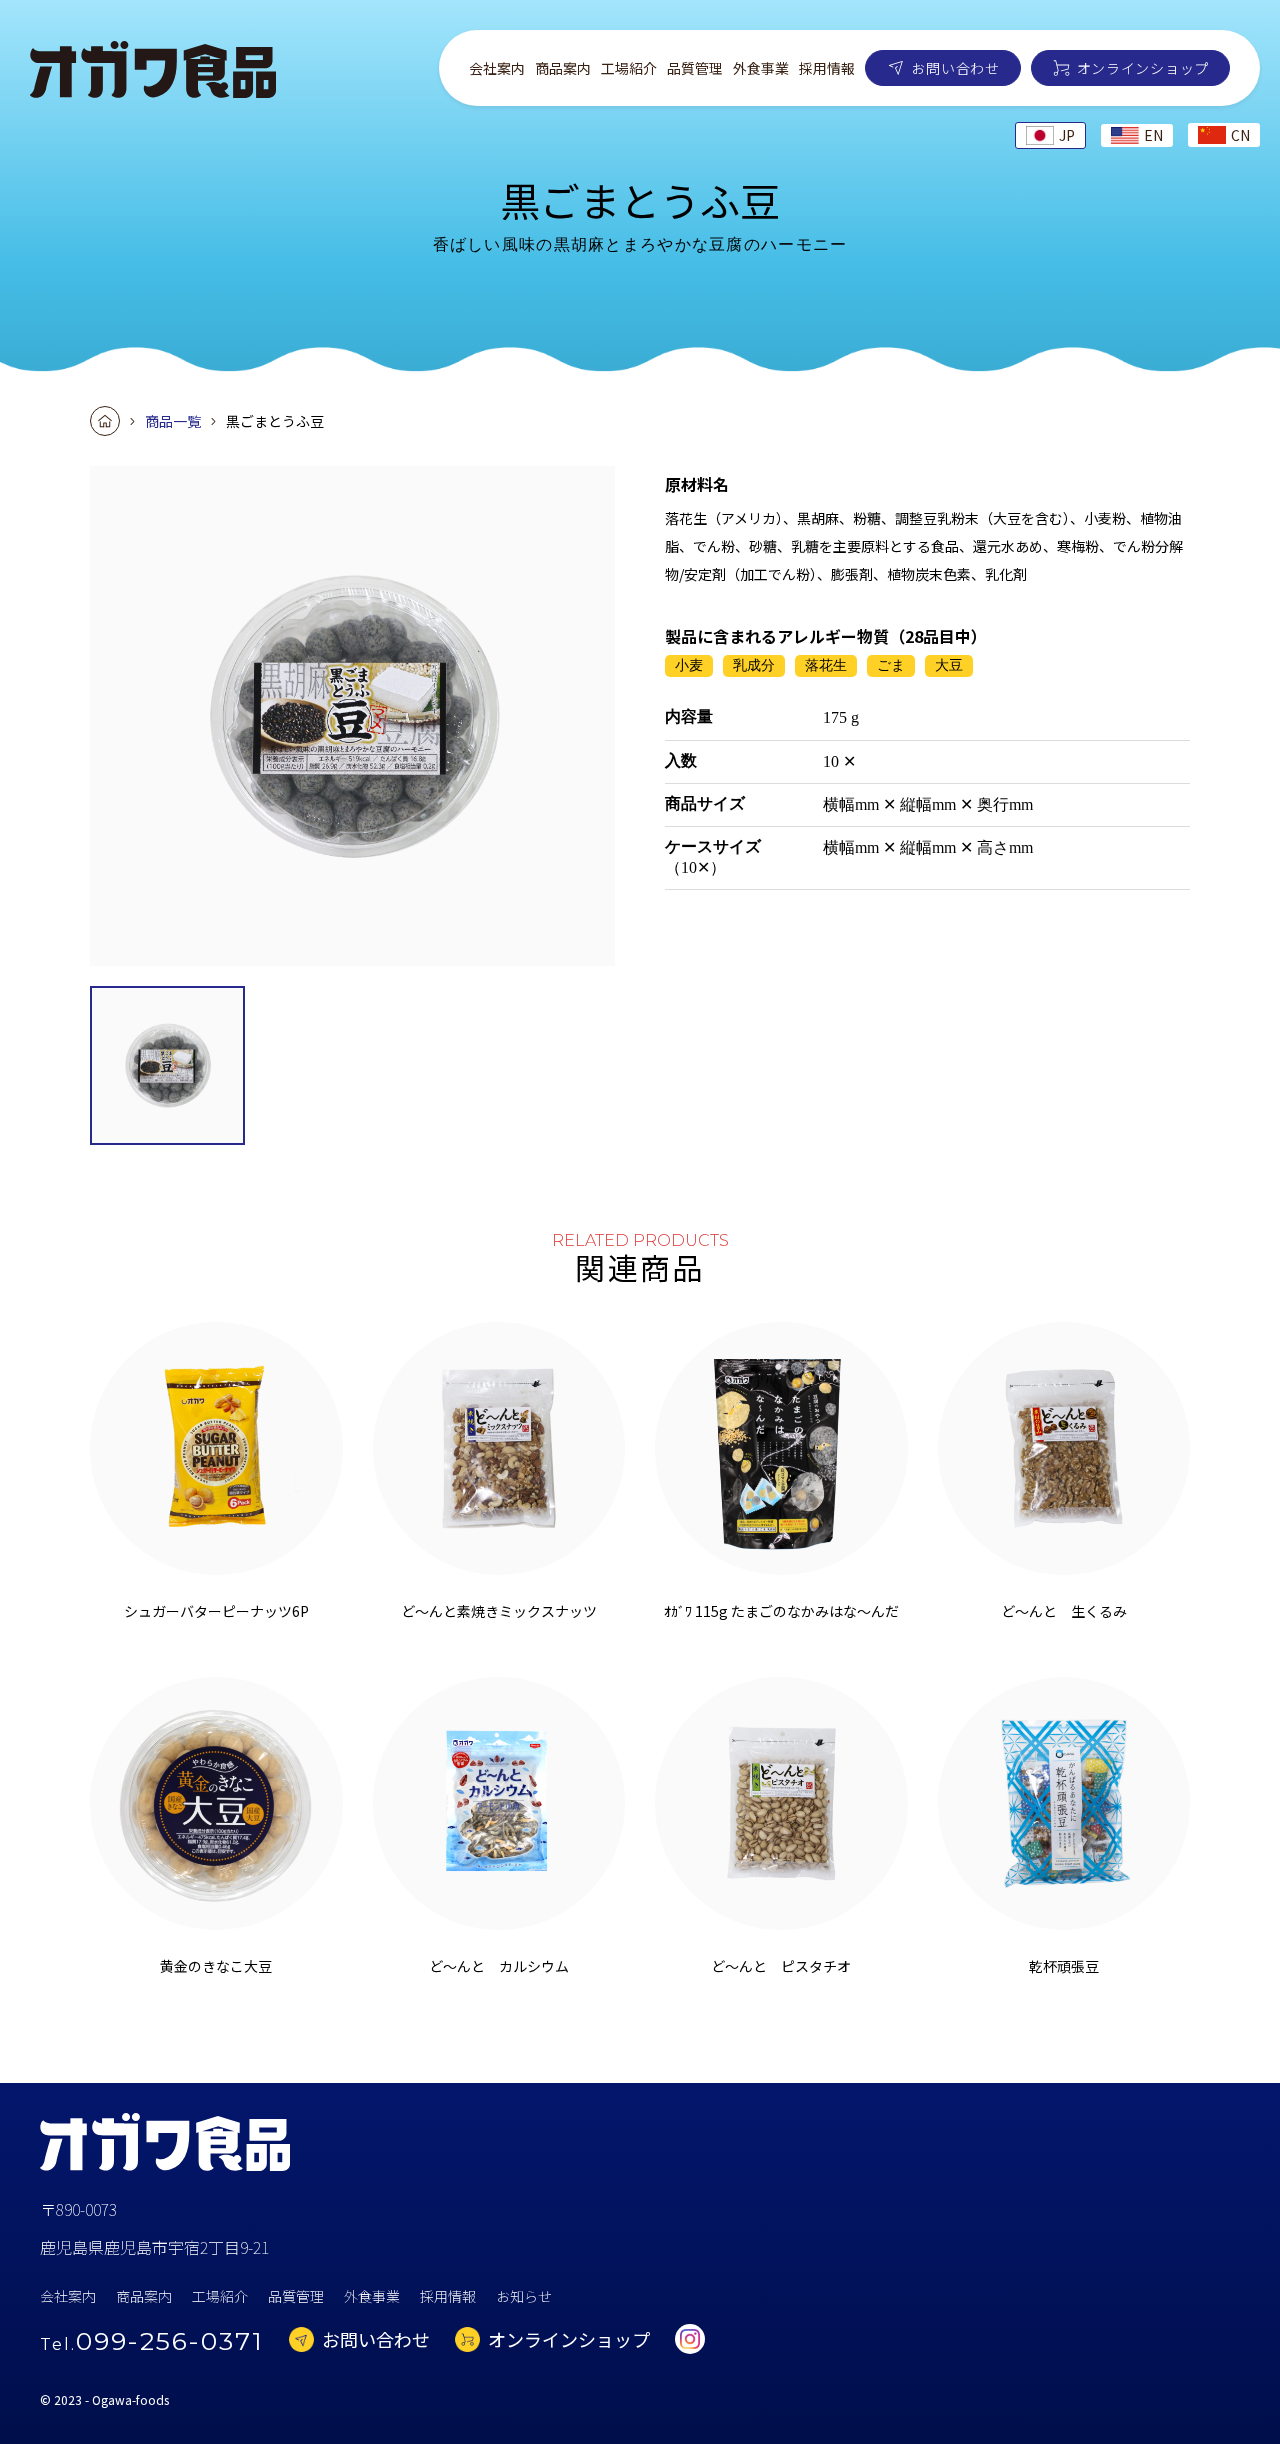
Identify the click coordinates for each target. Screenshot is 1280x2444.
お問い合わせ (955, 68)
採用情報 (827, 68)
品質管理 (695, 68)
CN (1240, 135)
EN (1153, 135)
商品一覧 (173, 421)
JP (1067, 135)
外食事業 (761, 68)
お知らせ (524, 2296)
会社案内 (497, 68)
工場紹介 (629, 68)
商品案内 (563, 68)
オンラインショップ (1143, 68)
